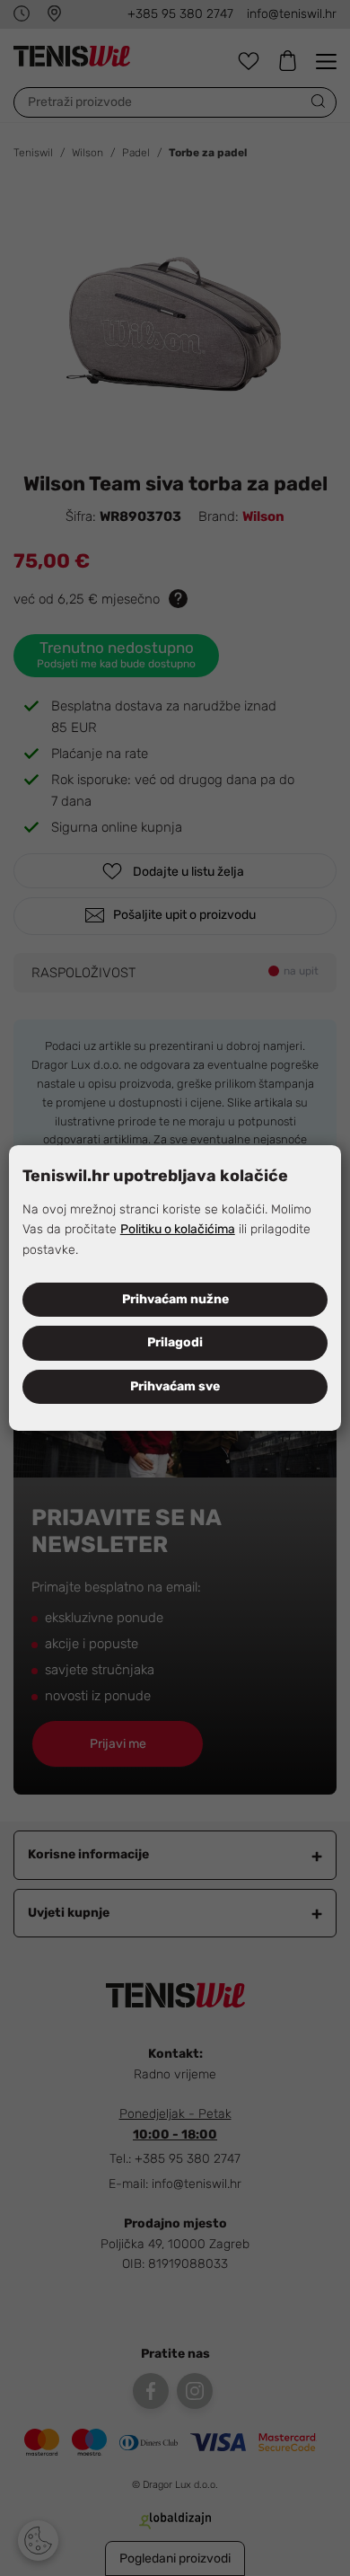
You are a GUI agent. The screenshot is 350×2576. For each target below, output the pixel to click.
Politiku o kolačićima (178, 1229)
